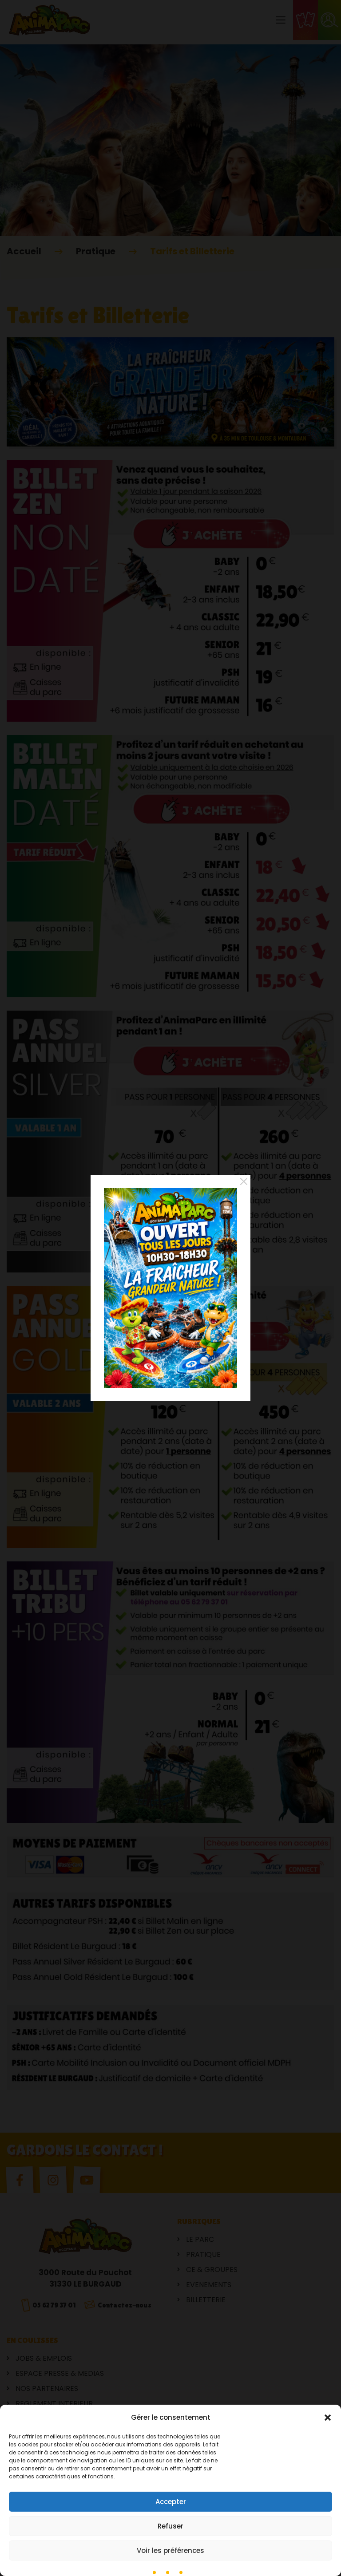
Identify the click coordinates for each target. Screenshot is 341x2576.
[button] (328, 2418)
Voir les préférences (170, 2550)
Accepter (171, 2502)
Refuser (170, 2526)
